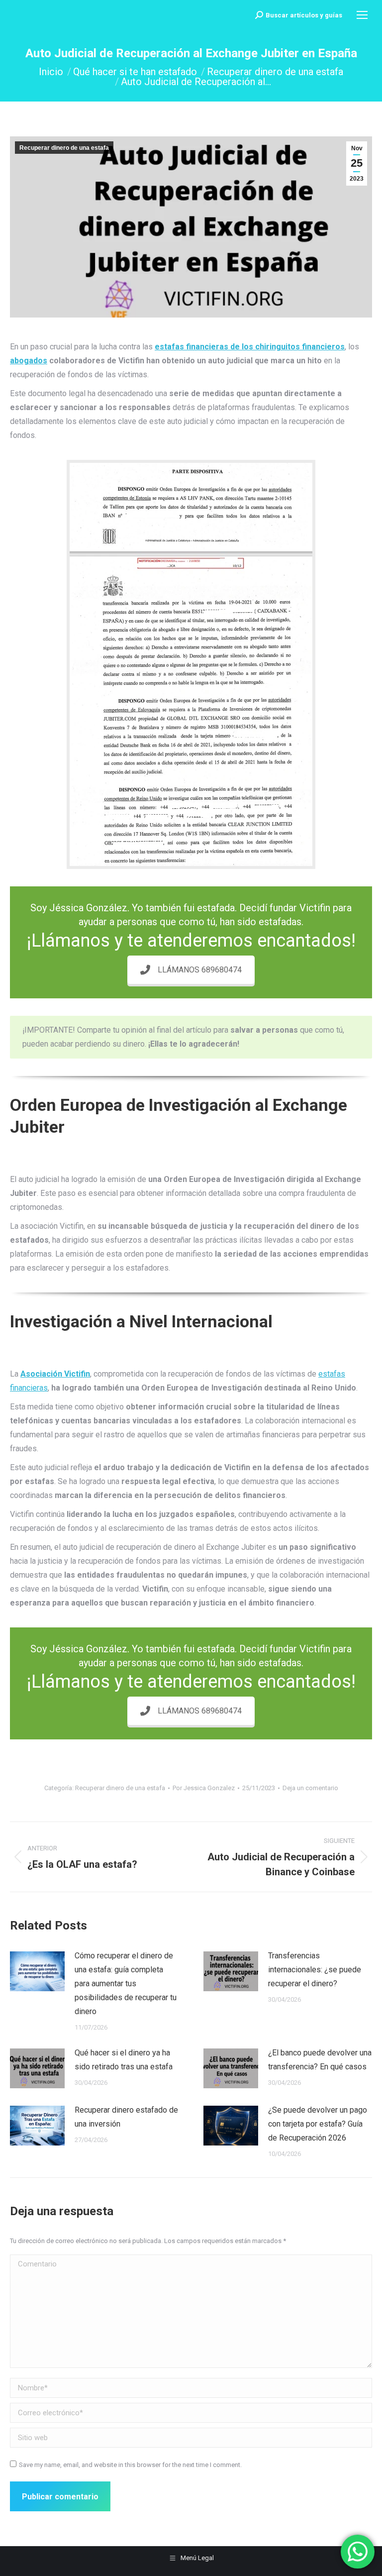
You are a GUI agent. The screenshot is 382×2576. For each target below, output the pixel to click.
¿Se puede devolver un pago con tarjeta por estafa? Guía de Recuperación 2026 (318, 2124)
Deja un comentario (310, 1788)
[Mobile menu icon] (362, 15)
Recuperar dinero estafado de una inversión (126, 2117)
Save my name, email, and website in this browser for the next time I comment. (130, 2465)
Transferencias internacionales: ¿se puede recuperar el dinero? (315, 1970)
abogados (29, 361)
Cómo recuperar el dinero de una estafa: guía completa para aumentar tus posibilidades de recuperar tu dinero (126, 1984)
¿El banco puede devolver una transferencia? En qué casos (320, 2060)
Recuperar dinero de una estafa (64, 148)
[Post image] (37, 1971)
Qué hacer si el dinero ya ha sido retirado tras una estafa (124, 2060)
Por (204, 1788)
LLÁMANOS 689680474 (200, 970)
